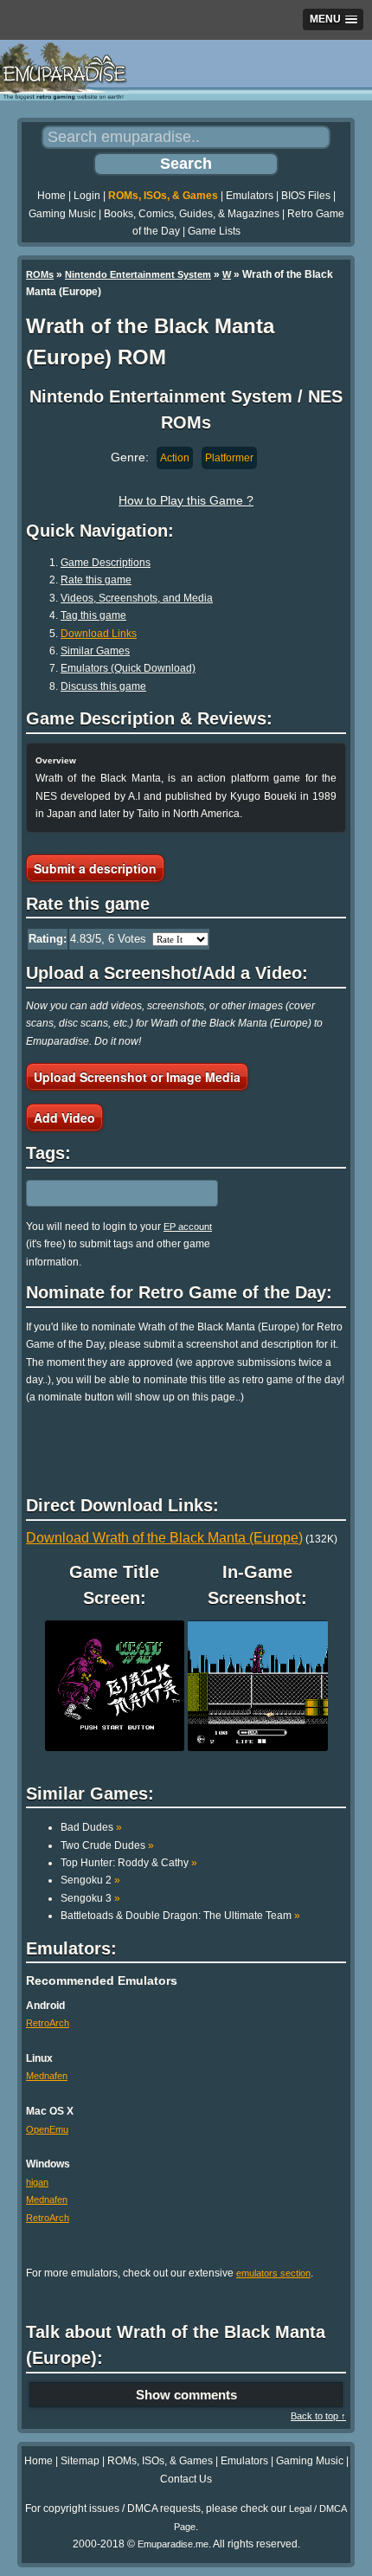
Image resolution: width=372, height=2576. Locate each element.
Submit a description (95, 868)
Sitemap (80, 2461)
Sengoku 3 (90, 1898)
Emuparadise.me (173, 2544)
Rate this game (96, 580)
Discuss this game (103, 686)
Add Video (64, 1117)
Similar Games (95, 651)
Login (87, 196)
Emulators (250, 196)
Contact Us (186, 2479)
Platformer (229, 458)
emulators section (273, 2273)
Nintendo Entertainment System (138, 274)
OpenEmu (47, 2129)
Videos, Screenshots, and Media (137, 598)
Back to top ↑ (318, 2416)
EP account (188, 1227)
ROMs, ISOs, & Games (163, 196)
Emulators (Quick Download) (128, 668)
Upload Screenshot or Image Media (137, 1077)
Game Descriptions (106, 563)
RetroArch (48, 2023)
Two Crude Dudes (107, 1845)
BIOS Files (306, 196)
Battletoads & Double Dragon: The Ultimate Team (180, 1916)
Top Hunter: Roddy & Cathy (129, 1863)
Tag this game (93, 615)
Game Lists (214, 231)
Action (175, 458)
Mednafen (47, 2076)
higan (37, 2182)
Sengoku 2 (90, 1880)
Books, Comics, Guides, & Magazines (192, 214)
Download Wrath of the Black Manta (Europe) (164, 1538)
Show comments (186, 2395)
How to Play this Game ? (186, 500)
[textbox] (101, 1193)
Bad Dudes (91, 1827)
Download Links (99, 634)
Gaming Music (62, 214)
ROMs (40, 274)
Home (51, 196)
